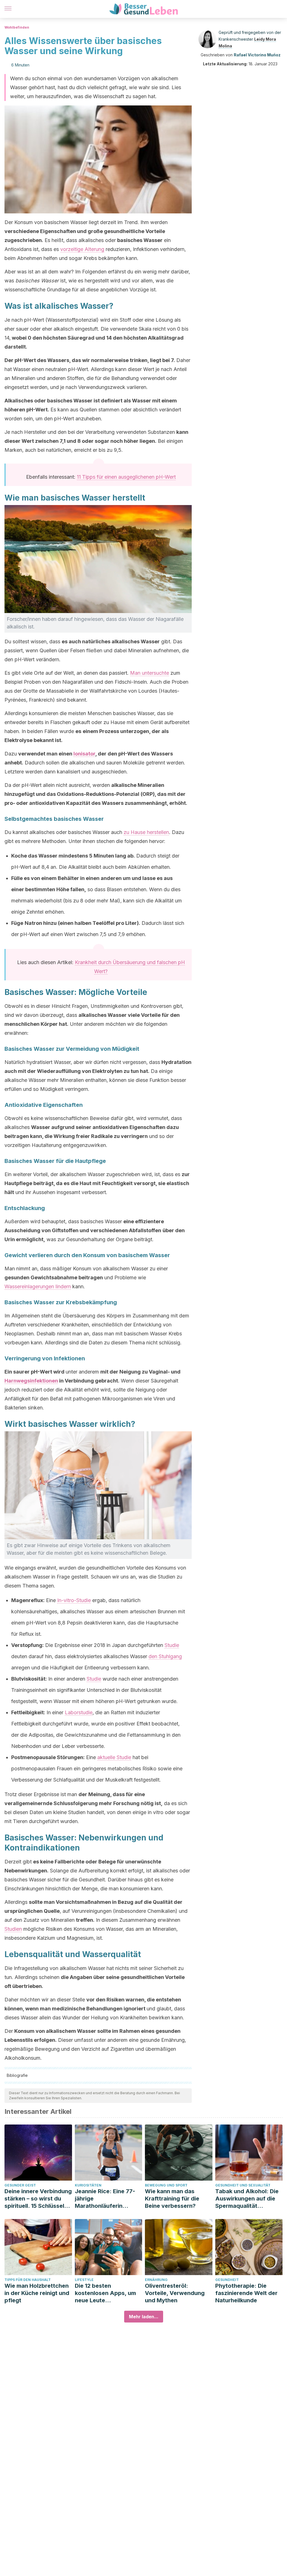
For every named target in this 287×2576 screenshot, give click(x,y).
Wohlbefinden (17, 27)
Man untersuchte (150, 673)
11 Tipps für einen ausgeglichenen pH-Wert (126, 477)
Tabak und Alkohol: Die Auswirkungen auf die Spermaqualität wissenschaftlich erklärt (248, 2199)
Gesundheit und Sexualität (243, 2185)
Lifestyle (84, 2280)
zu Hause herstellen (146, 832)
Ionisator (84, 754)
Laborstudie (79, 1712)
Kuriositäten (88, 2185)
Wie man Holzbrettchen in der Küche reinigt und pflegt (37, 2293)
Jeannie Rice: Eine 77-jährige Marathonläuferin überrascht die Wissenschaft (105, 2199)
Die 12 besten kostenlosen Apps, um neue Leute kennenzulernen (105, 2293)
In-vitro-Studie (74, 1600)
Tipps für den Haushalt (28, 2280)
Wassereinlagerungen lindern (38, 1286)
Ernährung (156, 2280)
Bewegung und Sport (166, 2185)
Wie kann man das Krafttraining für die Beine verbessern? (172, 2199)
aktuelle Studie (114, 1757)
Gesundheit (227, 2280)
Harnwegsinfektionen (31, 1381)
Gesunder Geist (20, 2185)
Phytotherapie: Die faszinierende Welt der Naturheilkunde (246, 2293)
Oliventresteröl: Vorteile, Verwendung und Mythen (175, 2293)
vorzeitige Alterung (82, 249)
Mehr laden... (144, 2317)
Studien (13, 1929)
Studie (172, 1645)
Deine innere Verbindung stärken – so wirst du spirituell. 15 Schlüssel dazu (38, 2199)
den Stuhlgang (165, 1656)
